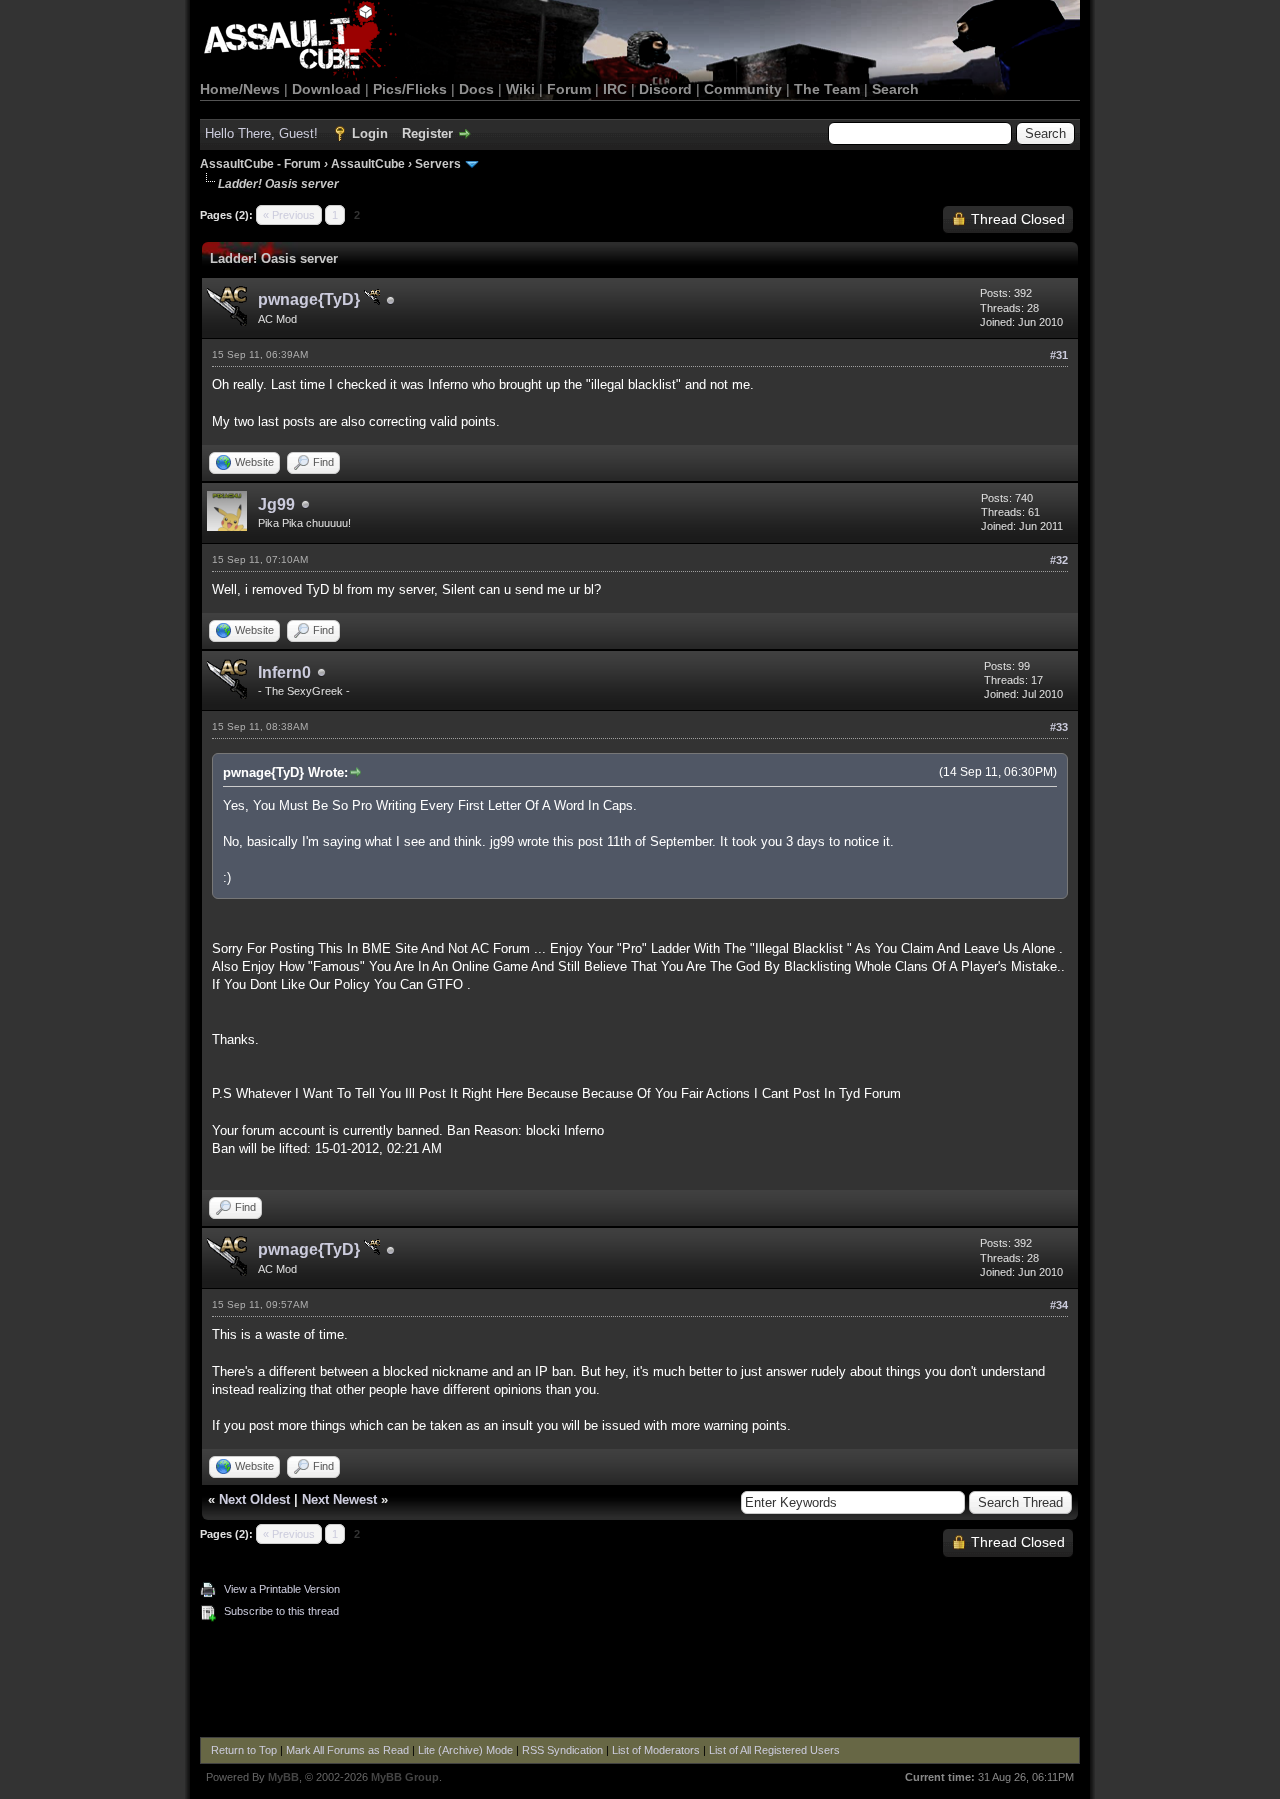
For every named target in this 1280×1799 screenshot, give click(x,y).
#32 (1059, 560)
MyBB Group (405, 1777)
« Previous (289, 215)
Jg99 (276, 504)
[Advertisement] (640, 1682)
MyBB (283, 1777)
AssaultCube (368, 164)
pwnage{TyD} (311, 299)
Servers (438, 164)
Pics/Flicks (410, 89)
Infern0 (284, 672)
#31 (1059, 355)
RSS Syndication (562, 1750)
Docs (476, 89)
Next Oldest (254, 1499)
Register (427, 133)
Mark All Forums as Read (347, 1750)
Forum (569, 89)
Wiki (520, 89)
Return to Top (244, 1750)
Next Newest (339, 1499)
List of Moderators (656, 1750)
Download (326, 89)
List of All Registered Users (774, 1750)
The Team (827, 89)
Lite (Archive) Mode (465, 1750)
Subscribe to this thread (281, 1611)
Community (743, 89)
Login (370, 133)
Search (895, 89)
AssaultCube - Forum (260, 164)
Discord (665, 89)
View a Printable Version (282, 1589)
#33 (1059, 727)
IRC (615, 89)
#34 (1059, 1305)
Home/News (240, 89)
